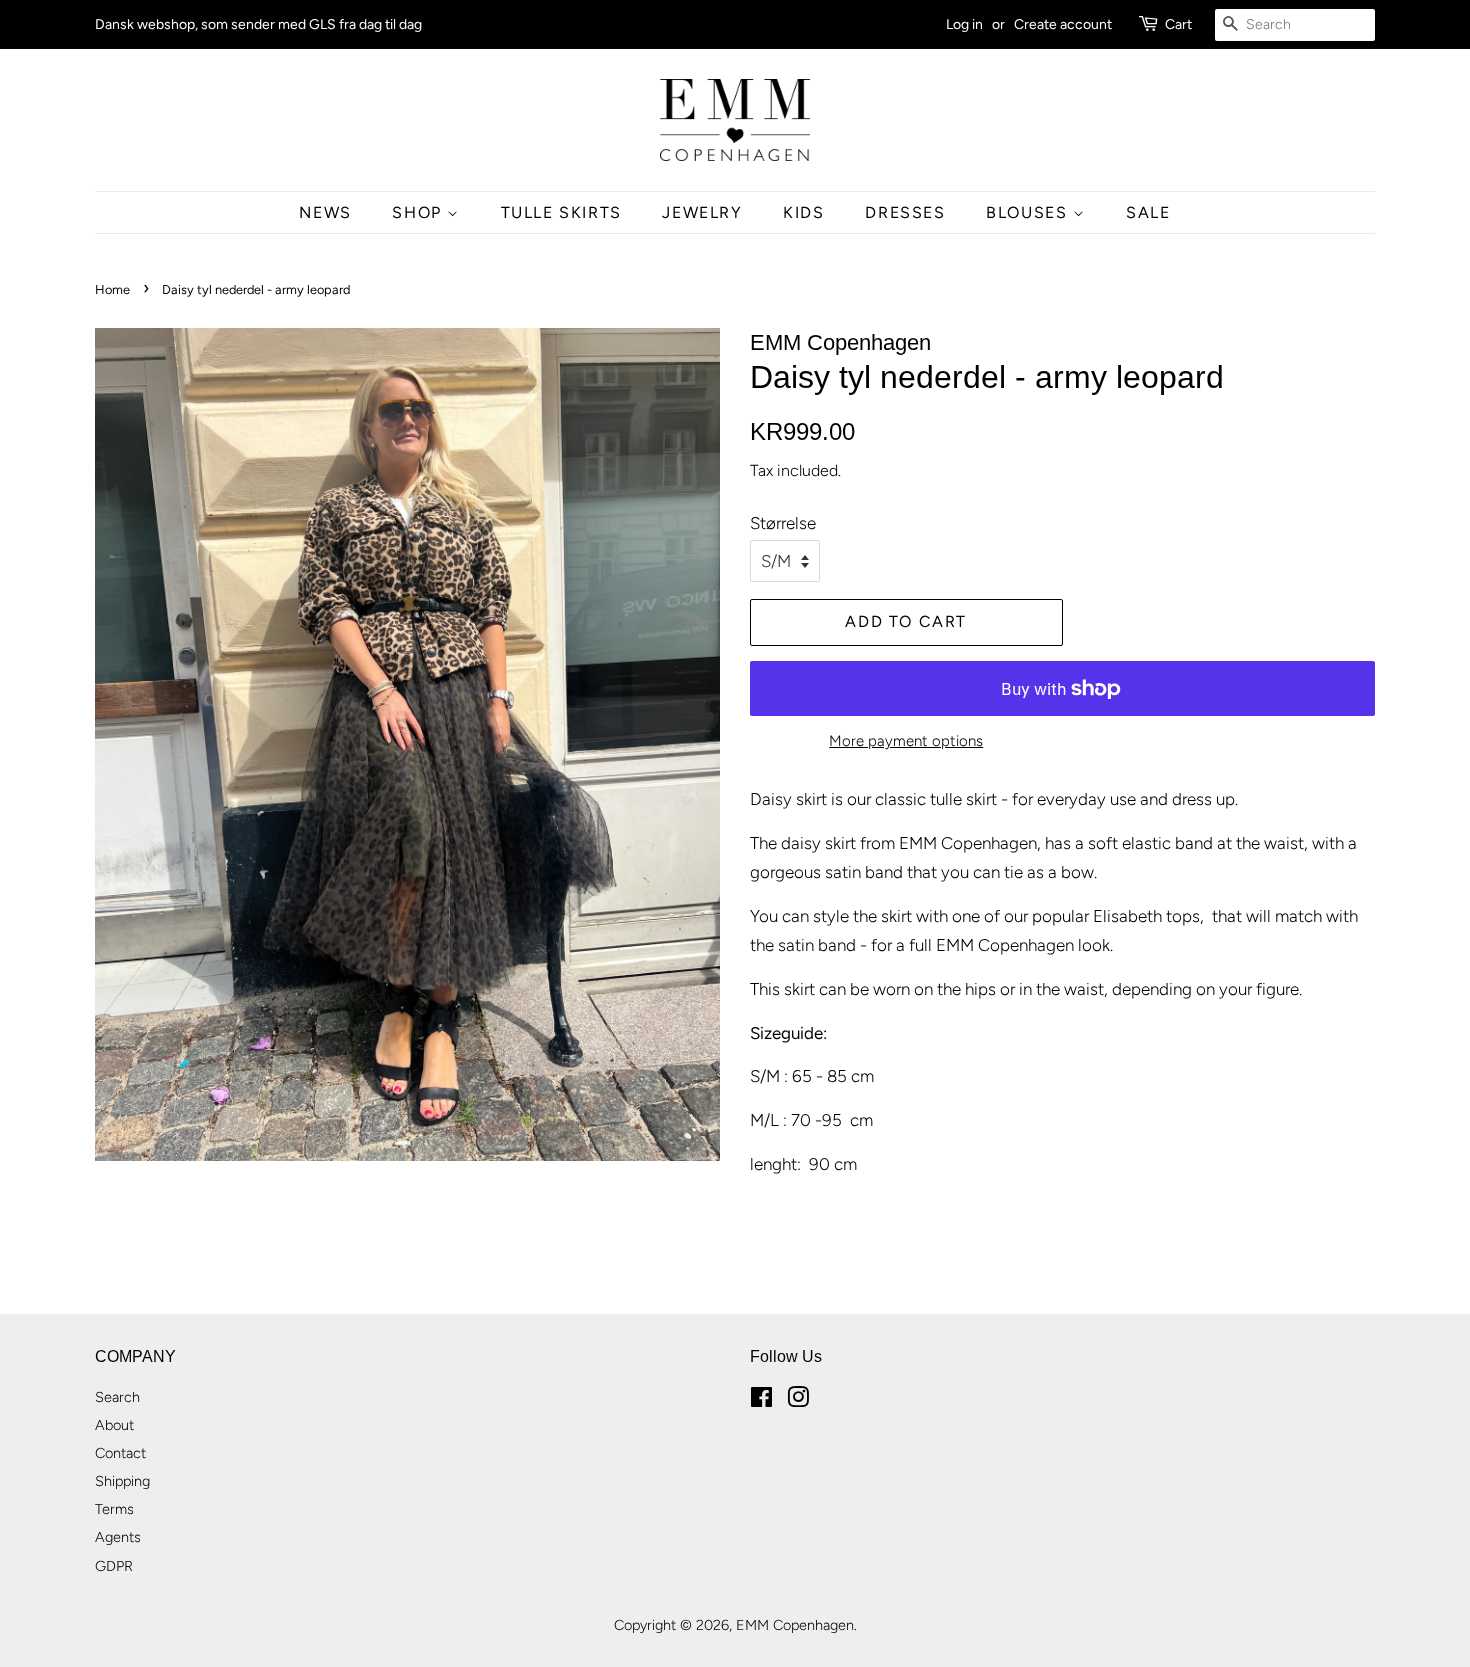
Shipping (122, 1481)
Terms (114, 1509)
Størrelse (783, 523)
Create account (1063, 24)
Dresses (905, 212)
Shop (419, 212)
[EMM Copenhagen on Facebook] (761, 1401)
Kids (803, 212)
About (114, 1425)
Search (117, 1397)
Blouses (1029, 212)
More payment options (906, 741)
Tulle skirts (561, 212)
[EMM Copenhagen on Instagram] (798, 1401)
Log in (964, 24)
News (325, 212)
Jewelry (702, 212)
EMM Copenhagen (795, 1625)
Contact (120, 1453)
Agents (118, 1537)
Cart (1178, 24)
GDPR (114, 1566)
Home (112, 289)
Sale (1148, 212)
